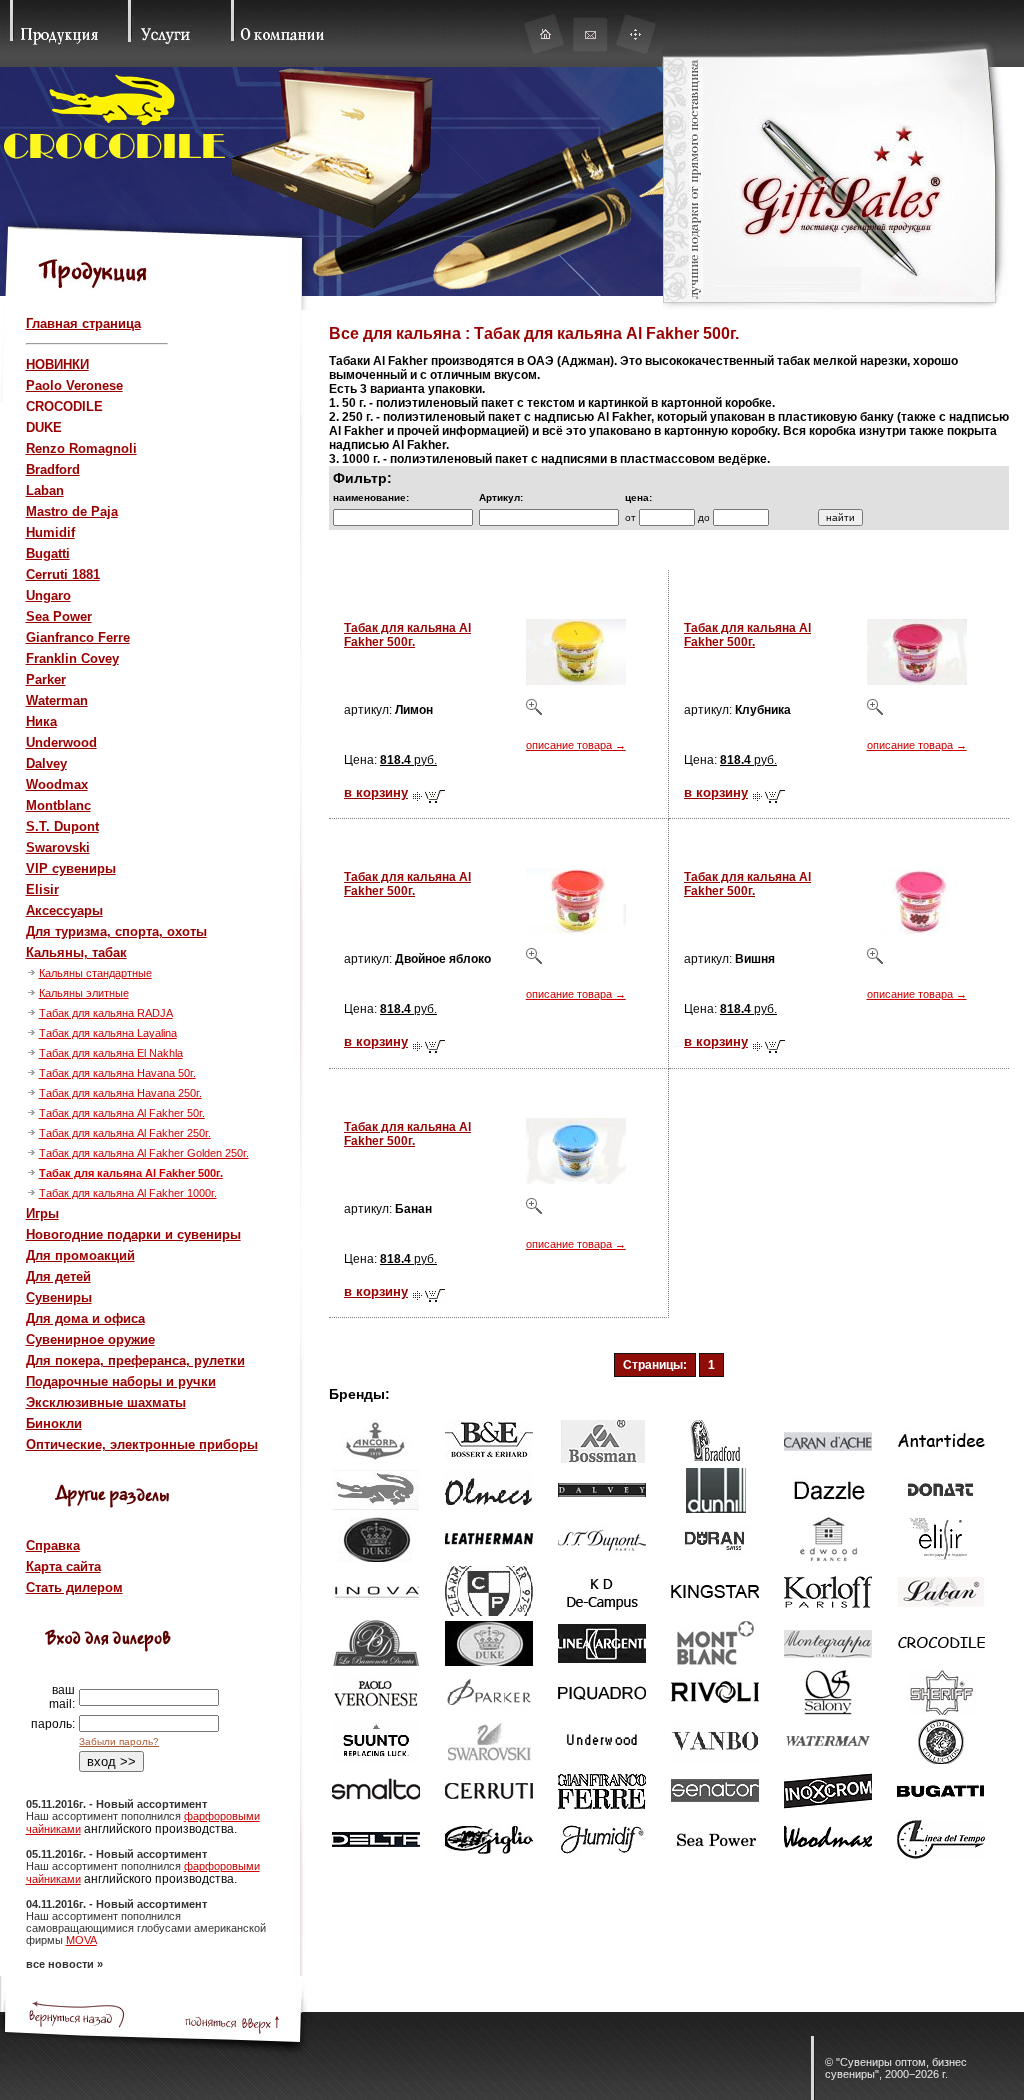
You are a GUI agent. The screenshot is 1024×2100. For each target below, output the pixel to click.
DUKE (44, 427)
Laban (45, 490)
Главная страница (83, 323)
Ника (41, 721)
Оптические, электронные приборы (142, 1444)
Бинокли (54, 1423)
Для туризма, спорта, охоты (116, 931)
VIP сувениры (71, 868)
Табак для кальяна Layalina (108, 1033)
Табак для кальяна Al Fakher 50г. (122, 1113)
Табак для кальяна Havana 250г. (120, 1093)
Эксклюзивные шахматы (106, 1402)
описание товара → (576, 745)
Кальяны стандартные (95, 973)
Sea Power (59, 616)
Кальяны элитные (84, 993)
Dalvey (46, 763)
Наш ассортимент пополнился (105, 1816)
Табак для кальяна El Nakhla (111, 1053)
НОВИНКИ (57, 364)
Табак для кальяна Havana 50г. (117, 1073)
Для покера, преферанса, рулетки (135, 1360)
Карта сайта (63, 1566)
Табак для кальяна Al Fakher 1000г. (128, 1193)
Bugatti (48, 553)
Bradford (53, 469)
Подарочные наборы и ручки (121, 1381)
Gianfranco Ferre (78, 637)
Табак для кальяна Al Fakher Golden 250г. (144, 1153)
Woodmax (57, 784)
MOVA (81, 1940)
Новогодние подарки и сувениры (133, 1234)
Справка (53, 1545)
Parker (46, 679)
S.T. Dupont (62, 826)
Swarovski (58, 847)
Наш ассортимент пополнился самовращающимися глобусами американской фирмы (146, 1928)
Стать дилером (74, 1587)
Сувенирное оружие (90, 1339)
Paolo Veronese (74, 385)
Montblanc (58, 805)
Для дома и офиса (85, 1318)
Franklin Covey (72, 658)
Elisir (42, 889)
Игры (42, 1213)
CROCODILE (64, 406)
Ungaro (48, 595)
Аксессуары (64, 910)
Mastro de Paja (72, 511)
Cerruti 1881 (63, 574)
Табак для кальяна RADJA (106, 1013)
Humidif (50, 532)
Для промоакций (80, 1255)
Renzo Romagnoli (81, 448)
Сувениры (59, 1297)
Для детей (58, 1276)
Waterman (57, 700)
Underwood (61, 742)
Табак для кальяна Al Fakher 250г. (125, 1133)
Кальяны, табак (76, 952)
